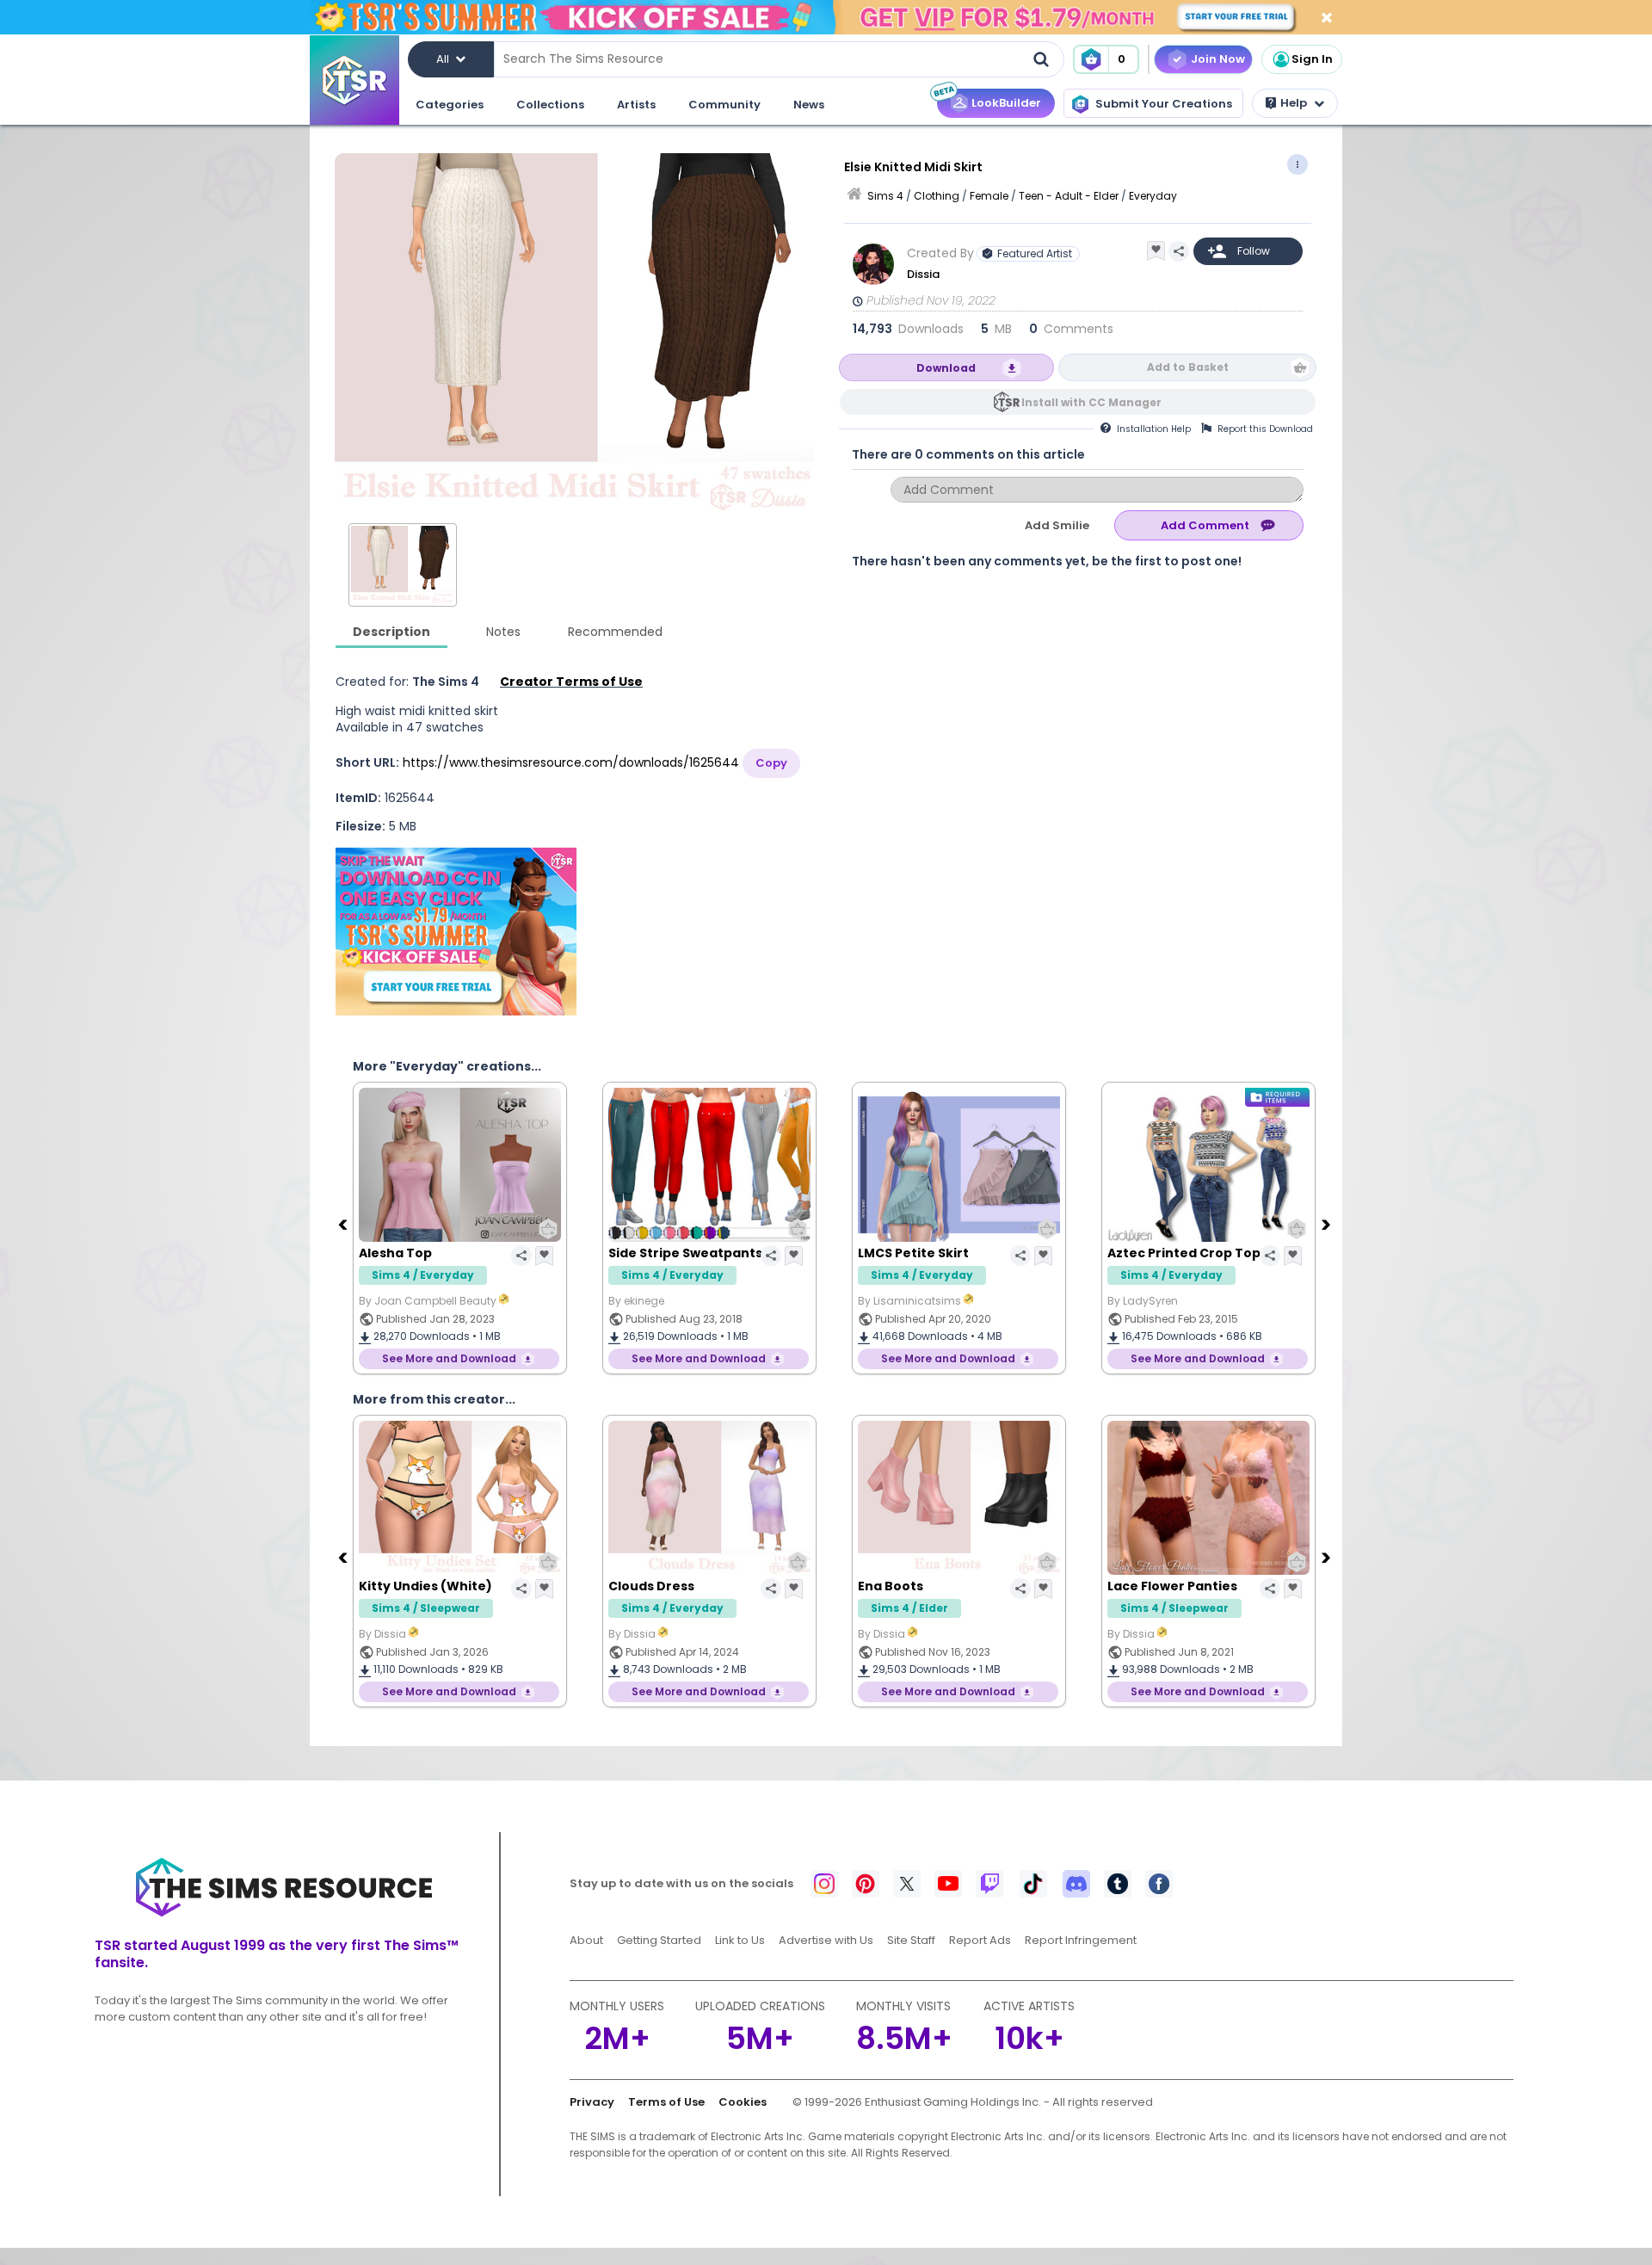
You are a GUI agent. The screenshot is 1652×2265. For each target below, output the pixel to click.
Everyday (1153, 196)
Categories (450, 105)
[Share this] (1179, 251)
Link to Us (740, 1940)
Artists (636, 105)
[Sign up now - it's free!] (456, 932)
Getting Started (659, 1940)
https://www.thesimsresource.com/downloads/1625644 (571, 762)
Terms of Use (666, 2102)
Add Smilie (1057, 525)
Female (989, 196)
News (809, 105)
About (586, 1940)
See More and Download (449, 1358)
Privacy (592, 2102)
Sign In (1312, 59)
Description (391, 632)
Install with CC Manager (1091, 402)
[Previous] (344, 1224)
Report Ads (980, 1940)
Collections (550, 105)
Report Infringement (1081, 1940)
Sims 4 (885, 196)
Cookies (743, 2102)
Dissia (923, 274)
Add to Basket (1188, 367)
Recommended (615, 632)
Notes (503, 632)
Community (724, 105)
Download (946, 368)
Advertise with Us (826, 1940)
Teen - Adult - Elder (1069, 196)
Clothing (937, 196)
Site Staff (911, 1940)
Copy (771, 763)
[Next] (1328, 1224)
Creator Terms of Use (571, 682)
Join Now (1218, 59)
